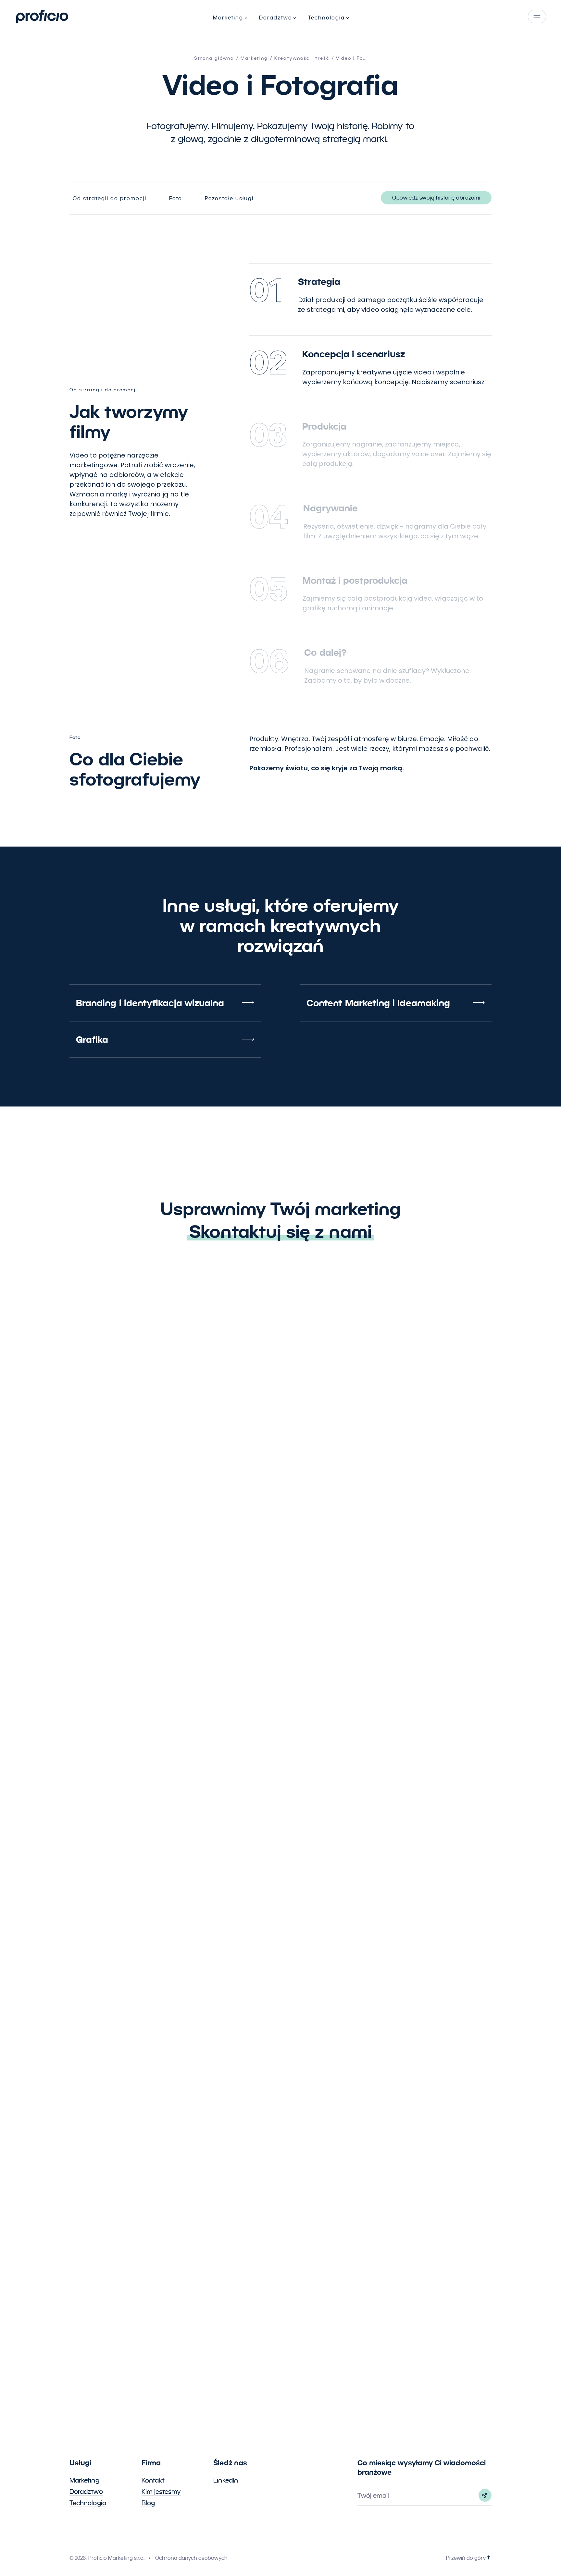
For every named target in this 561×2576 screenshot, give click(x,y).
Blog (148, 2503)
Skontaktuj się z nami (280, 1231)
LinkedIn (226, 2480)
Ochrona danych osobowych (191, 2558)
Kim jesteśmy (161, 2492)
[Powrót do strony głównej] (42, 17)
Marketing (84, 2480)
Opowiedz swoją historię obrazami (436, 198)
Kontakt (153, 2480)
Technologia (88, 2503)
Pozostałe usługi (229, 198)
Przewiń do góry (466, 2558)
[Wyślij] (485, 2495)
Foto (176, 198)
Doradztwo (86, 2492)
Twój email (373, 2496)
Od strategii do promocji (110, 198)
